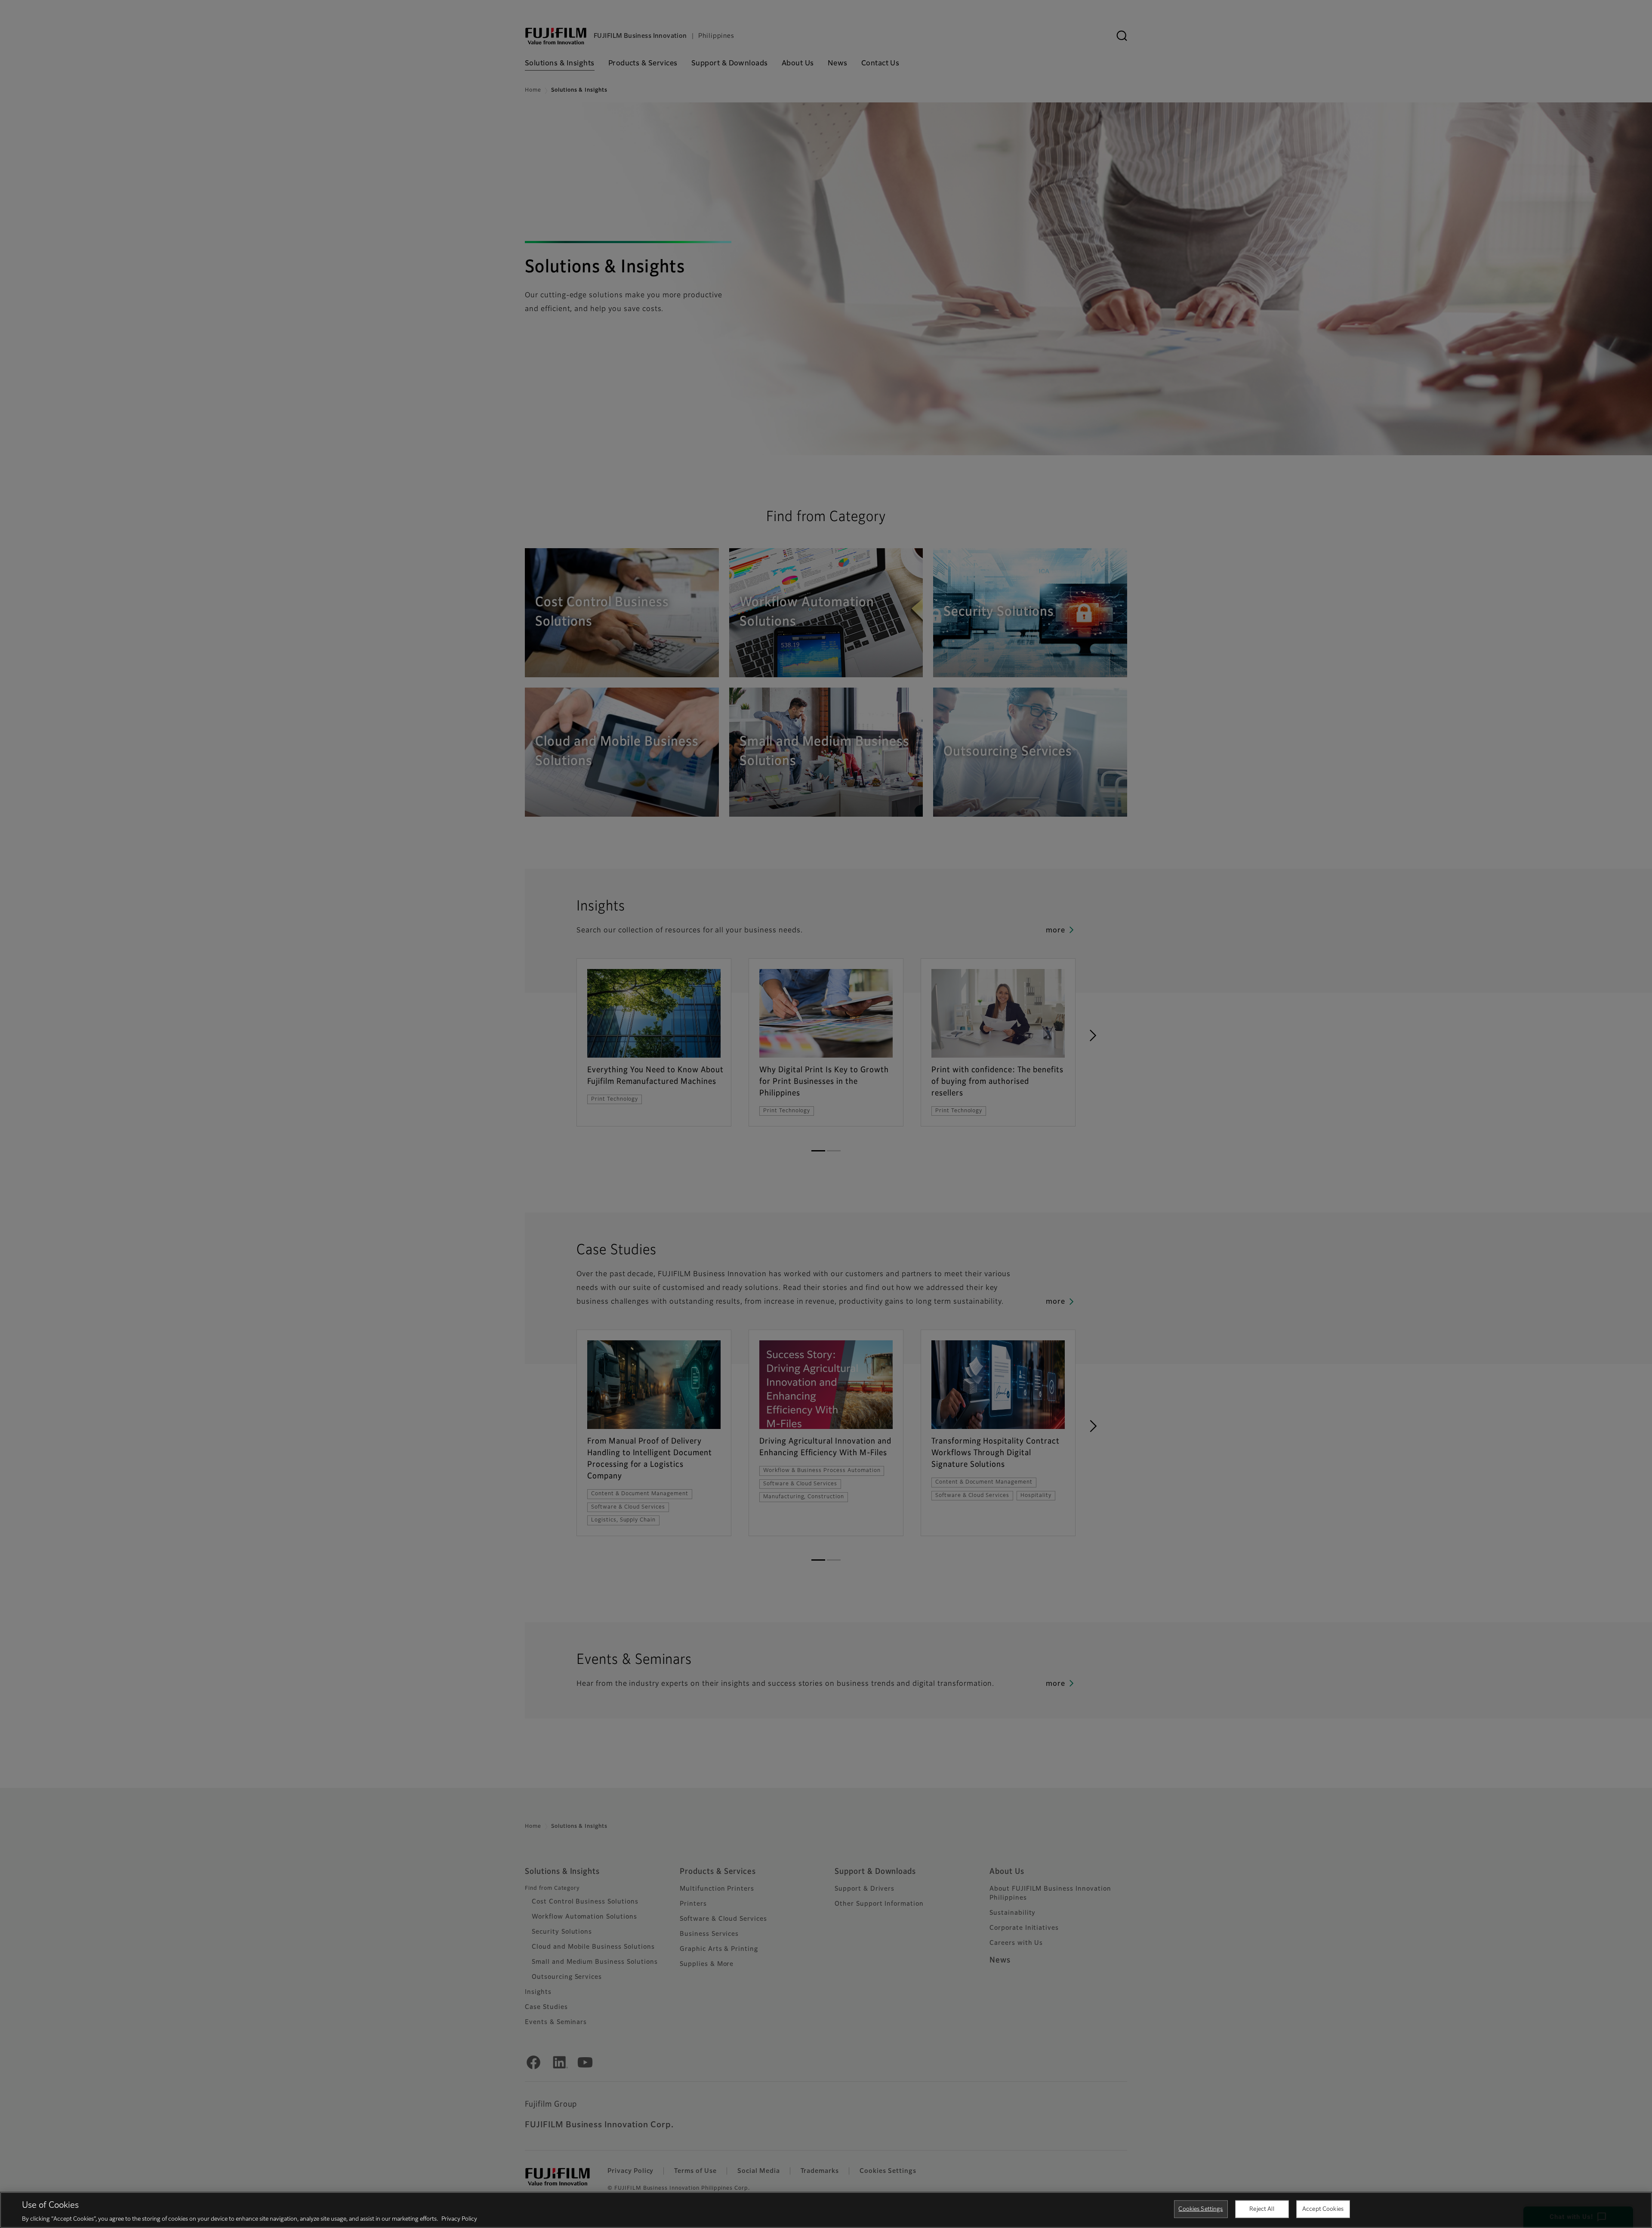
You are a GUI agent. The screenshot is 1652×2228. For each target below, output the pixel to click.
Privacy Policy (459, 2219)
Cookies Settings (1200, 2209)
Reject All (1262, 2209)
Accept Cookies (1323, 2209)
